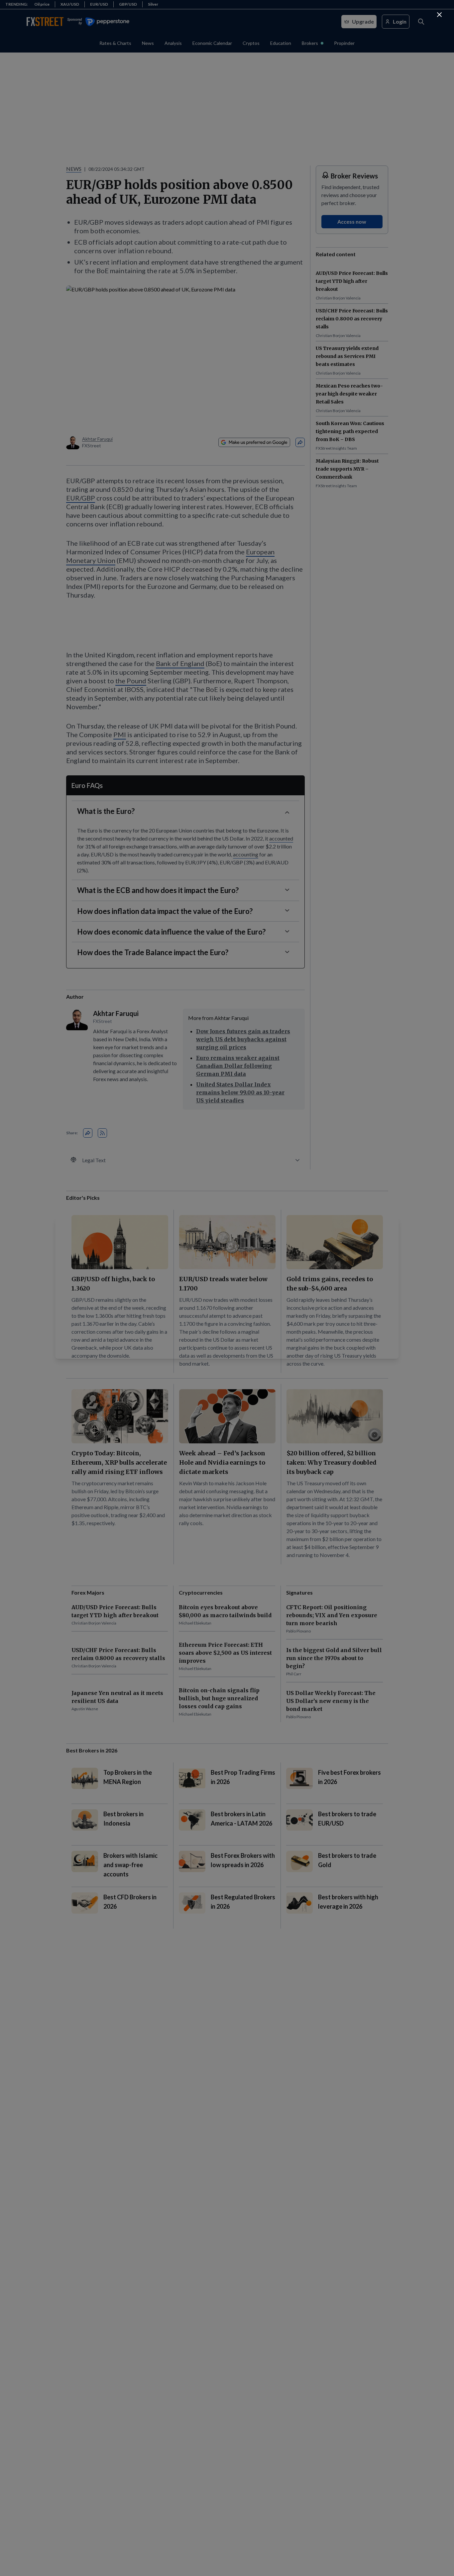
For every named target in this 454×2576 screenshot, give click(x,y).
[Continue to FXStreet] (439, 15)
